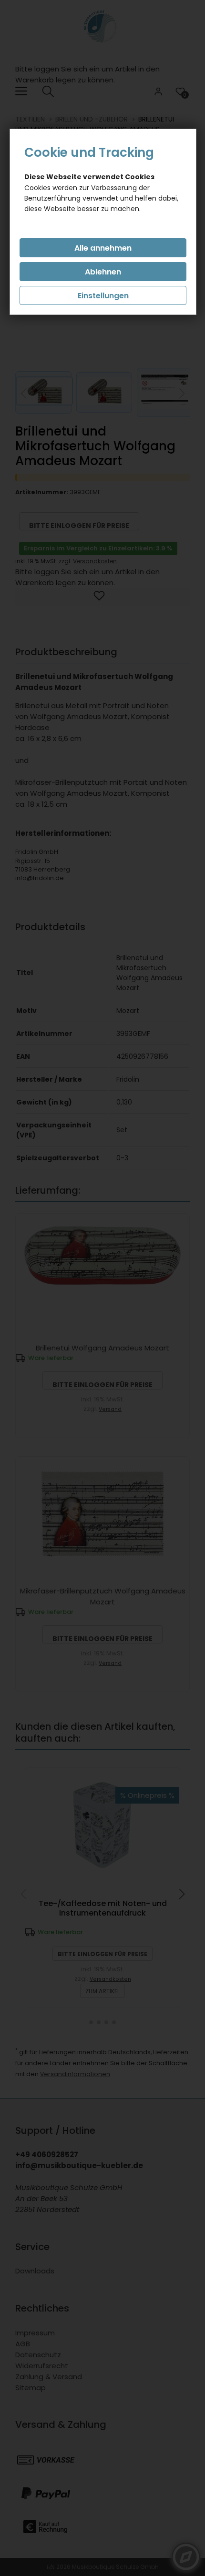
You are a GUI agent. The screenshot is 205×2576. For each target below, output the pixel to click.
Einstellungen (103, 296)
